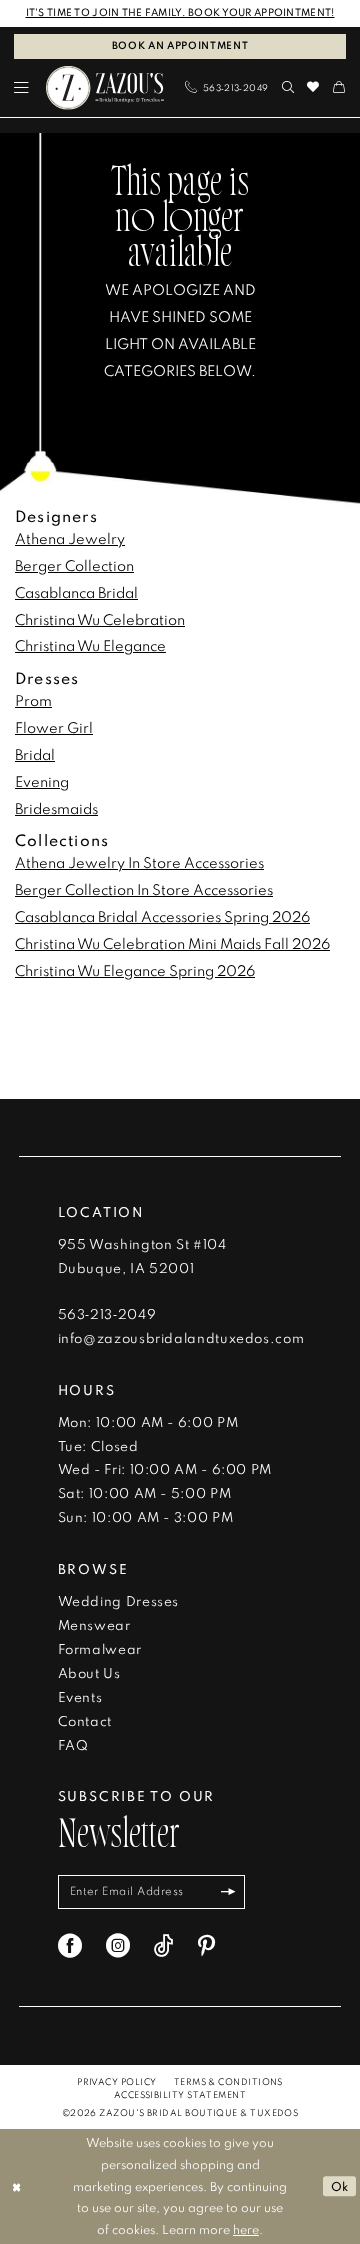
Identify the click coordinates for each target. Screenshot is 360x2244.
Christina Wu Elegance (90, 645)
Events (80, 1697)
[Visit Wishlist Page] (314, 87)
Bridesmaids (56, 808)
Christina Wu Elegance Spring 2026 (135, 970)
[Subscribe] (228, 1892)
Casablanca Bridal (76, 592)
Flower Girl (54, 727)
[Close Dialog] (16, 2186)
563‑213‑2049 (107, 1314)
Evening (42, 781)
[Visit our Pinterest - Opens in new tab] (206, 1946)
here (246, 2229)
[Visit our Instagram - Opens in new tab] (118, 1946)
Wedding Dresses (119, 1601)
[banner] (105, 88)
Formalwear (100, 1649)
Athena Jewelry (70, 538)
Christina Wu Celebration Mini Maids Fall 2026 (172, 943)
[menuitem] (22, 87)
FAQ (73, 1745)
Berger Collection (74, 565)
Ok (340, 2186)
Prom (33, 700)
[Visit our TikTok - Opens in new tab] (164, 1946)
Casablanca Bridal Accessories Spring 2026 (162, 916)
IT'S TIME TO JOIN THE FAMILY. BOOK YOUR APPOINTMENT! (180, 12)
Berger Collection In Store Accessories (144, 889)
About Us (89, 1673)
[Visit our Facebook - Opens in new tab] (70, 1946)
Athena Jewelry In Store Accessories (139, 862)
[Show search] (288, 87)
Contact (85, 1721)
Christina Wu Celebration (100, 619)
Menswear (94, 1625)
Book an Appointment (180, 45)
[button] (22, 87)
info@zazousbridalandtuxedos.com (181, 1338)
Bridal (35, 754)
